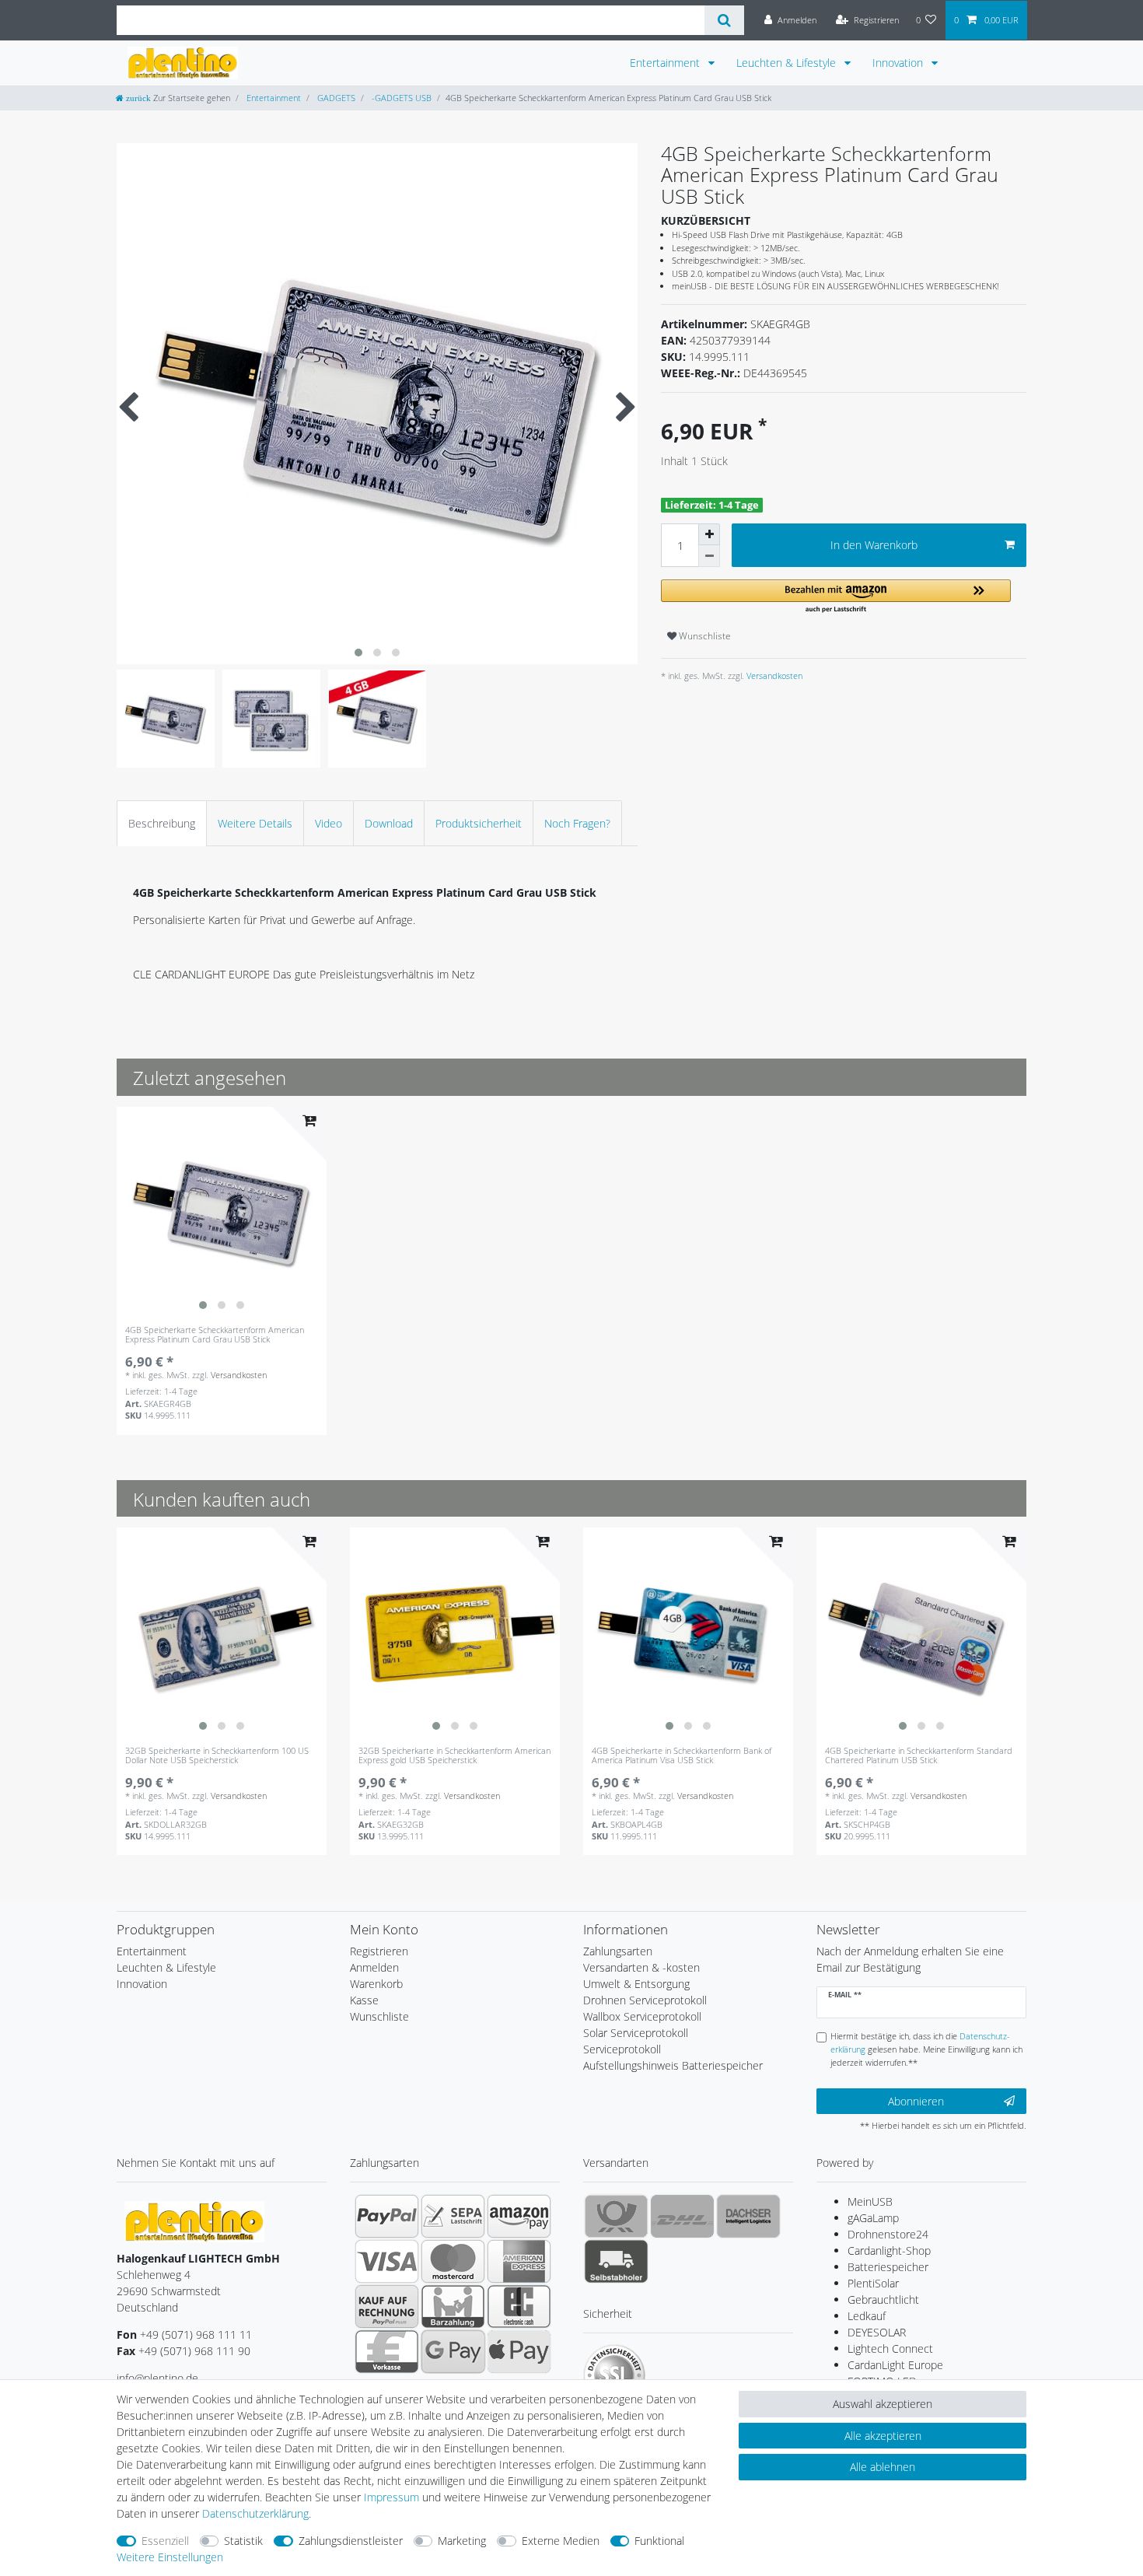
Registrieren (379, 1951)
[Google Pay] (453, 2351)
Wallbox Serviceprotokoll (642, 2016)
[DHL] (682, 2216)
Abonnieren (916, 2101)
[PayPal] (387, 2216)
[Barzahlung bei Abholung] (453, 2306)
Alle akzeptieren (883, 2436)
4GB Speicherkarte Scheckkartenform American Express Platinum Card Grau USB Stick (215, 1335)
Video (329, 823)
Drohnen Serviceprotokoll (645, 2000)
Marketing (462, 2541)
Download (389, 823)
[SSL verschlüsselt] (614, 2375)
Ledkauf (867, 2316)
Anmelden (374, 1967)
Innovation (899, 63)
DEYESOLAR (877, 2332)
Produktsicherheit (479, 823)
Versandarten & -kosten (641, 1967)
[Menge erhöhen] (709, 534)
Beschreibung (162, 823)
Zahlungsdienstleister (351, 2541)
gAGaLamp (873, 2218)
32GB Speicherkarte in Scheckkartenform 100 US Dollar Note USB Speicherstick (217, 1756)
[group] (222, 1212)
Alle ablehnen (883, 2467)
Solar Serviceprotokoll (636, 2033)
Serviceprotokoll (622, 2049)
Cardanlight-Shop (889, 2250)
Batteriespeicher (888, 2267)
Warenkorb (376, 1984)
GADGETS (335, 98)
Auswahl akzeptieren (883, 2404)
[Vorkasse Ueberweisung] (387, 2351)
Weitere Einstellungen (170, 2557)
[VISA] (387, 2261)
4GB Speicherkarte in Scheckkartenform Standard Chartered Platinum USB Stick (919, 1756)
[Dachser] (748, 2216)
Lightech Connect (890, 2348)
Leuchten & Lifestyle (788, 63)
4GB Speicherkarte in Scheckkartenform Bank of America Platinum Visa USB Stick (682, 1756)
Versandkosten (773, 675)
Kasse (364, 2000)
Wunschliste (704, 636)
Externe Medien (561, 2541)
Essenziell (165, 2541)
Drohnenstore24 (888, 2234)
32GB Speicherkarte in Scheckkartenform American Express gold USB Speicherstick (454, 1756)
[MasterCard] (453, 2261)
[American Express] (519, 2261)
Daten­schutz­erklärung (255, 2513)
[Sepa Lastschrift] (453, 2216)
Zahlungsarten (618, 1951)
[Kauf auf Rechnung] (387, 2306)
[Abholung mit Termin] (616, 2261)
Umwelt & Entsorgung (636, 1984)
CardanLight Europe (895, 2365)
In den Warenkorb (874, 545)
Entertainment (666, 63)
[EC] (519, 2306)
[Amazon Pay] (519, 2216)
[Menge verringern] (709, 556)
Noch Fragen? (577, 823)
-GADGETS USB (400, 98)
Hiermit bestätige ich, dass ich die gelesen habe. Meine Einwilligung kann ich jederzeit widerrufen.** (926, 2049)
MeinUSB (870, 2201)
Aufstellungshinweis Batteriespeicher (673, 2065)
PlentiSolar (873, 2283)
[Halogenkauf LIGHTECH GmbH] (194, 2221)
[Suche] (724, 20)
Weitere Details (255, 823)
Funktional (659, 2541)
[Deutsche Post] (616, 2216)
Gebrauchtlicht (883, 2299)
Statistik (243, 2541)
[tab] (162, 823)
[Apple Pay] (519, 2351)
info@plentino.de (157, 2378)
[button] (836, 597)
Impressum (391, 2497)
